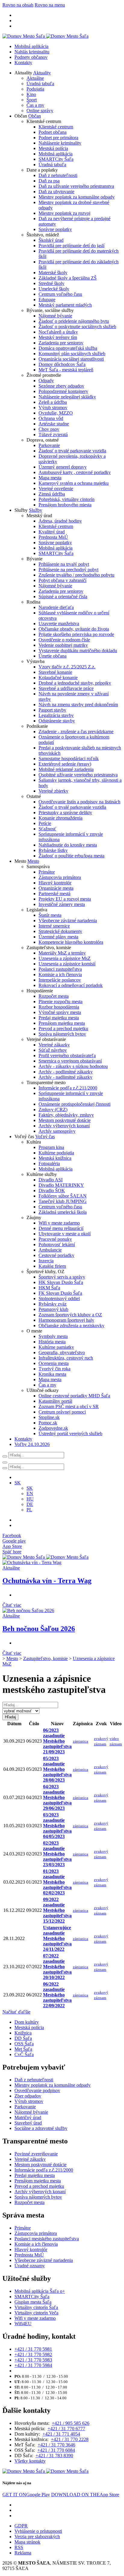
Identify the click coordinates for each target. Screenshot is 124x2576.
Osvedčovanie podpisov (37, 2090)
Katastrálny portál (55, 1401)
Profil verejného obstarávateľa (67, 1056)
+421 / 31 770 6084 (56, 2450)
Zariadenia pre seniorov (61, 343)
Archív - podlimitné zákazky (66, 1072)
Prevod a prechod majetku (63, 1029)
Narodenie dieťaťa (56, 607)
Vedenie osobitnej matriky (63, 645)
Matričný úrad (28, 2117)
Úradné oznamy (30, 2266)
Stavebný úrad (28, 2123)
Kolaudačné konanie (58, 678)
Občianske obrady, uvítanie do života (74, 629)
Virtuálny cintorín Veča (36, 2313)
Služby (36, 510)
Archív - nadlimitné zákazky (65, 1077)
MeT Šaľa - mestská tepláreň (66, 370)
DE (30, 1504)
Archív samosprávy (57, 1131)
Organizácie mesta (56, 888)
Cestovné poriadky (56, 1255)
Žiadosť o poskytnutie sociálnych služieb (77, 327)
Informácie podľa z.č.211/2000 (68, 1088)
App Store (85, 2495)
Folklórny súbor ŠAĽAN (63, 1196)
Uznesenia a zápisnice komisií (67, 964)
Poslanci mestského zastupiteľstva (47, 2239)
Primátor (47, 872)
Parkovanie (49, 445)
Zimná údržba (52, 494)
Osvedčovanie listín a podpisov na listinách (79, 802)
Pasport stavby (52, 710)
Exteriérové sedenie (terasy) (65, 764)
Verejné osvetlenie (56, 489)
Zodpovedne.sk (53, 1428)
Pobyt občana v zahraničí (62, 580)
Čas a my (35, 105)
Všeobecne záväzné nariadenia (68, 921)
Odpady (46, 381)
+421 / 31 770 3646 (56, 2445)
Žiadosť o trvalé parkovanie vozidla (72, 451)
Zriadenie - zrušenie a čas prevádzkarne (76, 732)
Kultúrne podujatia (56, 1153)
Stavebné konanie (55, 672)
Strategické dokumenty (60, 931)
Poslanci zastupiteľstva (60, 969)
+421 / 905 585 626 (71, 2423)
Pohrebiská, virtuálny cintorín (67, 499)
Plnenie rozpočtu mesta (60, 1002)
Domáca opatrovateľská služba (68, 348)
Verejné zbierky (53, 791)
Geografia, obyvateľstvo (62, 1352)
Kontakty (23, 63)
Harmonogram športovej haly (66, 1320)
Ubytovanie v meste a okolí (65, 1234)
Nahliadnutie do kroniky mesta (68, 845)
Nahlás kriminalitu (32, 52)
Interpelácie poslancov (60, 980)
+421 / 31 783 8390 (54, 2456)
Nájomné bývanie (55, 316)
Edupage (47, 300)
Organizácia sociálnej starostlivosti (71, 359)
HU (30, 1499)
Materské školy (53, 273)
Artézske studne (54, 424)
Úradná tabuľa (40, 84)
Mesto (33, 861)
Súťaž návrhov (53, 1050)
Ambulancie (50, 1250)
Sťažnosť (47, 829)
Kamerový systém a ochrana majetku (74, 483)
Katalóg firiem (52, 1266)
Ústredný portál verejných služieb (70, 1433)
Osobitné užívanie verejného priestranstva (78, 775)
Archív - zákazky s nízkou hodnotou (73, 1066)
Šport (32, 100)
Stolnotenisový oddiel (59, 1298)
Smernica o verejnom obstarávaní (70, 1061)
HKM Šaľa (49, 1288)
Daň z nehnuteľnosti (58, 175)
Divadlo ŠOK (52, 1191)
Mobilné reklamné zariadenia (66, 769)
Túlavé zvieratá (53, 435)
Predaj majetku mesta (59, 1018)
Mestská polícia (53, 148)
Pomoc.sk (48, 1423)
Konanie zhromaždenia (60, 818)
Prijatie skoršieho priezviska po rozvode (76, 634)
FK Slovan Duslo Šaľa (60, 1293)
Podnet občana (53, 132)
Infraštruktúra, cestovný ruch (66, 1358)
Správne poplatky (55, 229)
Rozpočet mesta (54, 996)
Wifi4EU (23, 2324)
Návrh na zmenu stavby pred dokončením (78, 705)
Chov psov (49, 429)
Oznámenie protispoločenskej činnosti (74, 1104)
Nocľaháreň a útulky (58, 332)
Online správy (40, 111)
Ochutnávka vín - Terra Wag (47, 1581)
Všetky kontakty (30, 2461)
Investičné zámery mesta (62, 904)
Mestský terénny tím (58, 337)
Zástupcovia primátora (60, 877)
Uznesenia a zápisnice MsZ (65, 958)
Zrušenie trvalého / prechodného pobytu (76, 575)
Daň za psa (49, 181)
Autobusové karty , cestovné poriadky (75, 472)
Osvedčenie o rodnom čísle (64, 640)
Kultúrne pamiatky (56, 1347)
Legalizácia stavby (56, 715)
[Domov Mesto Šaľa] (45, 1557)
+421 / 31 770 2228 (70, 2439)
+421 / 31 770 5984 (33, 2365)
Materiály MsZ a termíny (62, 953)
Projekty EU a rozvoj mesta (65, 899)
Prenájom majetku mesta (62, 1023)
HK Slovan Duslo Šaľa (61, 1282)
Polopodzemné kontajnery (63, 391)
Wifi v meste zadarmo (59, 1223)
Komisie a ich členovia (60, 975)
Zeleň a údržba (53, 402)
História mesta (52, 1342)
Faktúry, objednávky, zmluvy (66, 1115)
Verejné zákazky (54, 1045)
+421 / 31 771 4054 (61, 2434)
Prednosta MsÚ (53, 537)
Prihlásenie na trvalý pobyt (64, 564)
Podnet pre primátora (58, 138)
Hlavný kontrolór (55, 883)
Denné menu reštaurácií (61, 1228)
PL (29, 1510)
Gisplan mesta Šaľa (33, 2302)
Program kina (51, 1147)
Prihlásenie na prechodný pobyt (68, 570)
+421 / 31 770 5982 (33, 2354)
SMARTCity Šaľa (56, 159)
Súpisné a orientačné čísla (63, 597)
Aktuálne (35, 78)
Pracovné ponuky (55, 1239)
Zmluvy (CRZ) (53, 1110)
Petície (45, 823)
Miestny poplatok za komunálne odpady (77, 197)
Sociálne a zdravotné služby (41, 2128)
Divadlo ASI (51, 1180)
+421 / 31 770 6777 (66, 2429)
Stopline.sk (49, 1417)
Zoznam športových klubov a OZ (70, 1315)
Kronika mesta (52, 1374)
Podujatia (35, 89)
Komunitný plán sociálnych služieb (72, 354)
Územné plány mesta (58, 937)
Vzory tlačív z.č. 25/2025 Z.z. (67, 667)
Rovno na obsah (18, 5)
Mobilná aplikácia (31, 46)
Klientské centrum (56, 127)
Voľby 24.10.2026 (32, 1444)
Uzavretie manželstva (59, 624)
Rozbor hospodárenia (59, 1007)
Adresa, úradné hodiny (60, 521)
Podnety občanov (31, 57)
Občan (35, 116)
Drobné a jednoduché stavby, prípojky (75, 683)
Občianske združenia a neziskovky (71, 1325)
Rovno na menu (50, 5)
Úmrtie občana (53, 656)
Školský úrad (51, 240)
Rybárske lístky (53, 850)
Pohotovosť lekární (57, 1245)
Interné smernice (54, 926)
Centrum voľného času (60, 294)
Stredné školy (51, 283)
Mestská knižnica (55, 1158)
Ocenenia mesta (54, 1363)
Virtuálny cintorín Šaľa (36, 2307)
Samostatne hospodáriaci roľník (69, 759)
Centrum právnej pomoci (62, 1412)
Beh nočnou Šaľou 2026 (39, 1629)
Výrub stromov (53, 408)
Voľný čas (45, 1137)
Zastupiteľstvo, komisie (45, 1658)
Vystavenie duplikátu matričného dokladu (78, 651)
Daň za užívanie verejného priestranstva (76, 186)
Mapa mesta (50, 478)
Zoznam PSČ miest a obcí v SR (69, 1406)
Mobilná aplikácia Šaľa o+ (40, 2291)
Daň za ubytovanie (56, 192)
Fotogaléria (49, 1164)
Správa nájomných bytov (62, 1034)
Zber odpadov (28, 2096)
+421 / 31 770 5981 (33, 2349)
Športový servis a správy (62, 1277)
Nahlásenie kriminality (60, 143)
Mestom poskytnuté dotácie (65, 1120)
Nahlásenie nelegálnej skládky (67, 397)
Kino (31, 94)
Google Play (26, 2495)
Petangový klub (53, 1309)
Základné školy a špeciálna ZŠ (68, 278)
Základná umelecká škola (63, 1212)
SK (30, 1488)
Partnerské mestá (54, 894)
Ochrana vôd (51, 418)
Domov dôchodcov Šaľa (62, 364)
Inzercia (46, 1261)
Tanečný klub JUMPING (63, 1201)
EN (30, 1493)
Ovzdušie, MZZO (56, 413)
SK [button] (18, 1483)
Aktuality (42, 73)
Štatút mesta (50, 915)
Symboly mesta (53, 1336)
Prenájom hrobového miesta (65, 505)
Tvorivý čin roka (54, 1369)
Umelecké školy (54, 289)
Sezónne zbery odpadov (61, 386)
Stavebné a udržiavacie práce (66, 688)
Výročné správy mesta (60, 1012)
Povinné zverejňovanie (36, 2154)
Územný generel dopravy (63, 467)
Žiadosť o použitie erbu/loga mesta (71, 856)
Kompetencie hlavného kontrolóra (71, 942)
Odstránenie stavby (57, 721)
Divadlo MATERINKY (61, 1185)
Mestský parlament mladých (65, 305)
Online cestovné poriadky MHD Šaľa (74, 1396)
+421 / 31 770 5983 (33, 2360)
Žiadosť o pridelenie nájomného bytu (74, 321)
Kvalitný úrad (52, 532)
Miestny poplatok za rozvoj (64, 213)
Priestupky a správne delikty (65, 813)
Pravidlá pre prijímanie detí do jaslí (71, 246)
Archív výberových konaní (64, 1126)
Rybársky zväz (53, 1304)
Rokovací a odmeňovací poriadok (71, 985)
